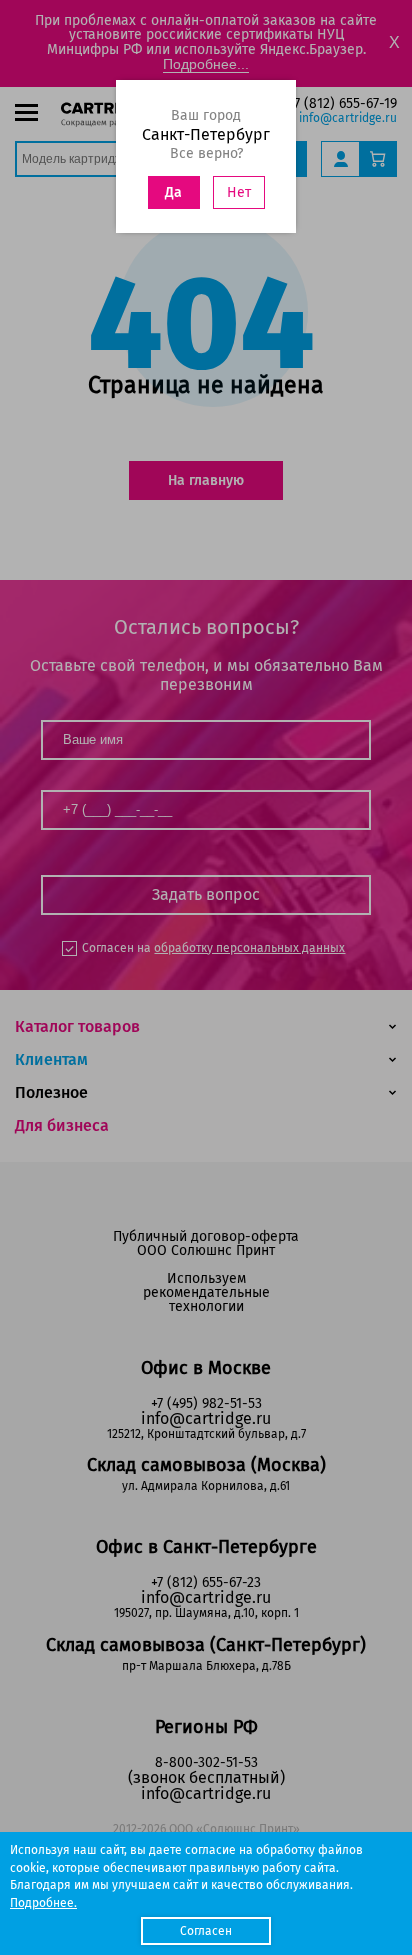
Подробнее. (43, 1903)
